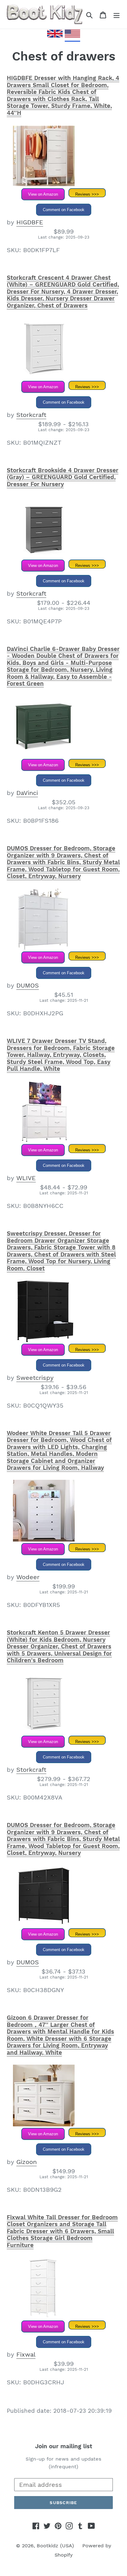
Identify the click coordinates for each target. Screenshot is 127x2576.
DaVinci (27, 793)
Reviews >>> (87, 194)
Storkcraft (31, 415)
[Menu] (117, 15)
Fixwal (26, 2354)
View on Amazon (43, 194)
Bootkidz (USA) (55, 2546)
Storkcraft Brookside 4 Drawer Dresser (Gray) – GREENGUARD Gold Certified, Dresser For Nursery (63, 477)
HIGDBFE (30, 222)
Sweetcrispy (35, 1378)
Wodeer (28, 1577)
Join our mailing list (64, 2446)
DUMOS (28, 985)
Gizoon (27, 2162)
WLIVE (26, 1178)
